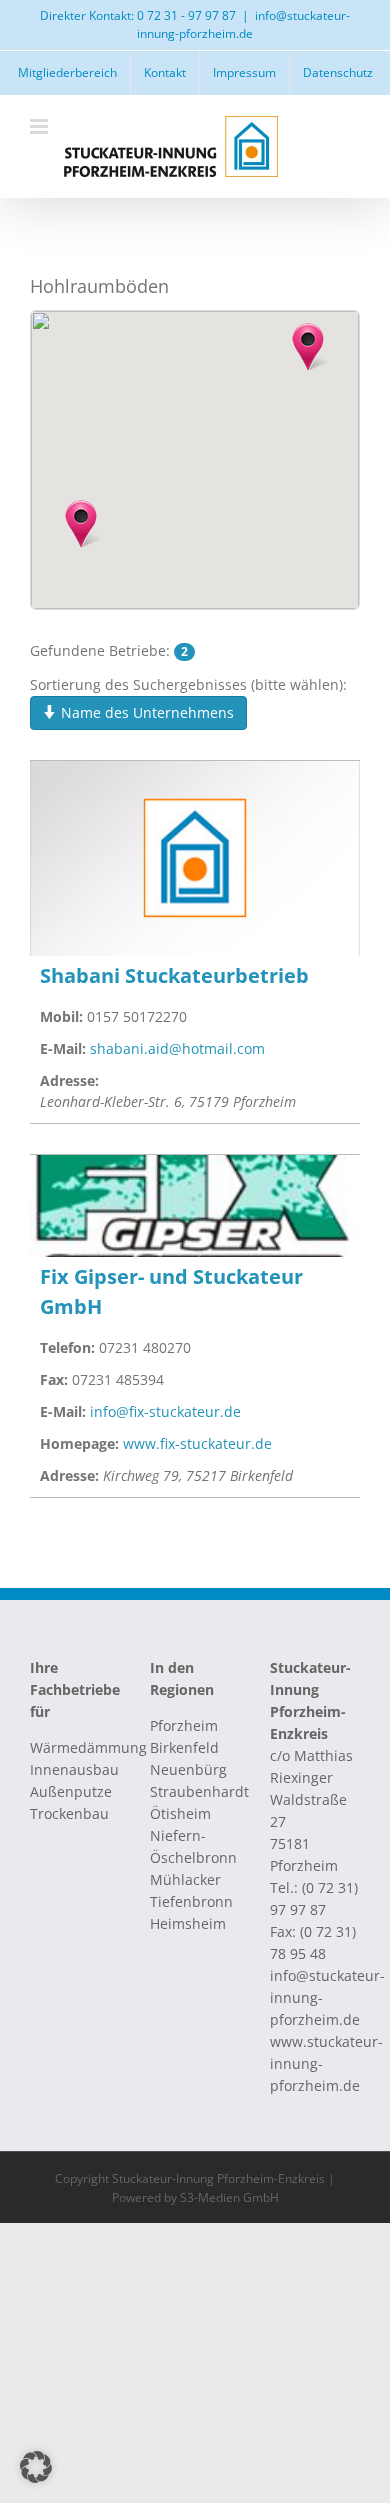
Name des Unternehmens (145, 712)
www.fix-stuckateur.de (197, 1443)
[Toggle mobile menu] (40, 126)
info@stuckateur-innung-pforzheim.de (243, 24)
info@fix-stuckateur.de (165, 1411)
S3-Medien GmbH (229, 2197)
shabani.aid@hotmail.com (177, 1048)
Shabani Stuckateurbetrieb (174, 975)
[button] (308, 347)
